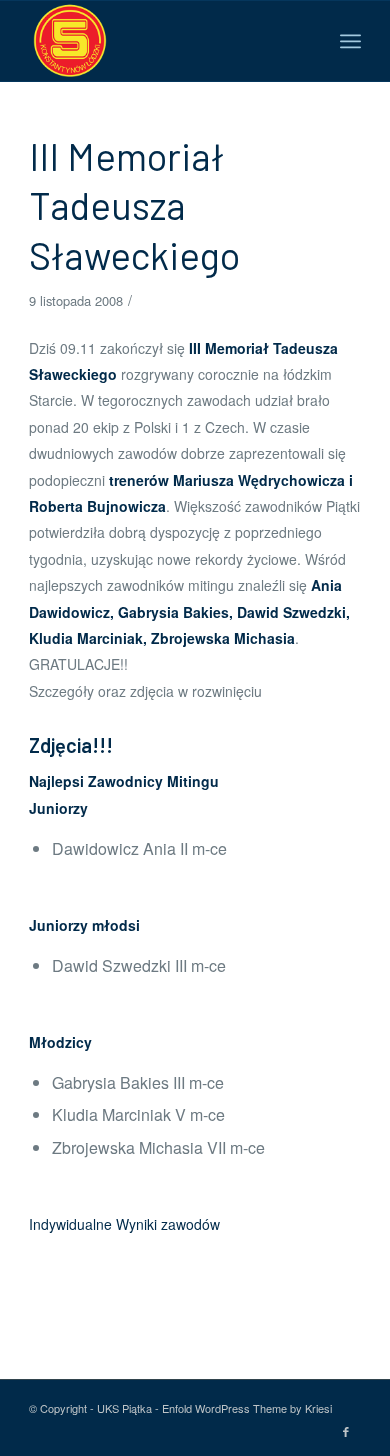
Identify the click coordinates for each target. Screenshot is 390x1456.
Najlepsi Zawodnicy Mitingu (124, 781)
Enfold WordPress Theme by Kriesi (247, 1408)
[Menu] (350, 41)
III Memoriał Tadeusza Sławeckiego (134, 205)
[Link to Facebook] (346, 1431)
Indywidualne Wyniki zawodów (124, 1224)
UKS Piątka (124, 1408)
